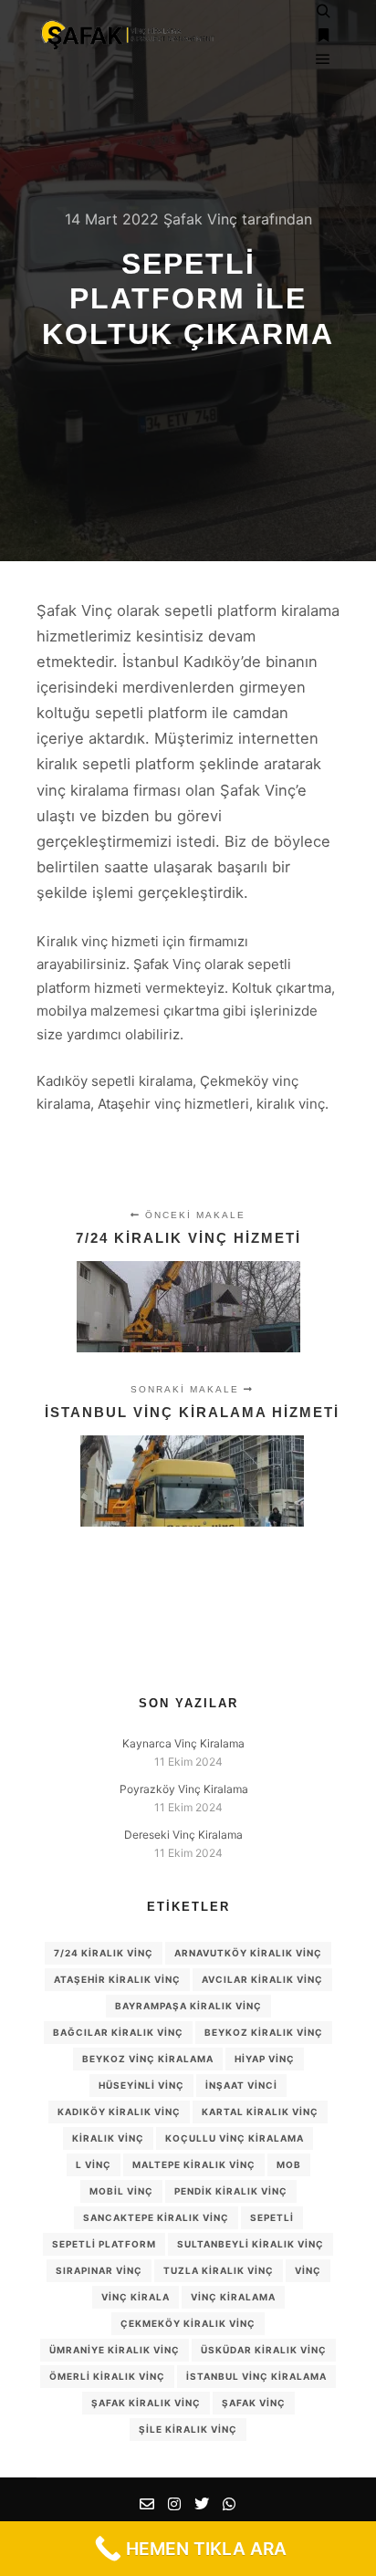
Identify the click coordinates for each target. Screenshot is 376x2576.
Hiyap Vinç (265, 2059)
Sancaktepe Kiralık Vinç (156, 2217)
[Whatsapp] (229, 2504)
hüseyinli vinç (141, 2085)
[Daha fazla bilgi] (323, 36)
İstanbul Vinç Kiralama (256, 2376)
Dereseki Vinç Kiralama (183, 1835)
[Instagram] (174, 2504)
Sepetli (272, 2217)
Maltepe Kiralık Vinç (194, 2164)
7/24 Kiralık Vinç (104, 1953)
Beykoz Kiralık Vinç (264, 2032)
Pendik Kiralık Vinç (231, 2191)
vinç (308, 2270)
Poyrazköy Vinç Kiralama (184, 1789)
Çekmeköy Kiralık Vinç (188, 2323)
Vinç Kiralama (233, 2297)
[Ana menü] (323, 59)
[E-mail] (147, 2504)
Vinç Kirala (136, 2297)
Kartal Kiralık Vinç (260, 2112)
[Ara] (323, 12)
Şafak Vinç (254, 2403)
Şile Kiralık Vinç (188, 2429)
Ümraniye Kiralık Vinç (115, 2350)
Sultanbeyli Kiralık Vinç (251, 2244)
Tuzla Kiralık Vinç (219, 2270)
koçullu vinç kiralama (235, 2138)
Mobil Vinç (121, 2191)
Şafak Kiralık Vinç (146, 2403)
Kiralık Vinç (108, 2138)
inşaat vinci (241, 2085)
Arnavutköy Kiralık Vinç (248, 1953)
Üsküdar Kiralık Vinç (264, 2350)
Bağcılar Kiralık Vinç (118, 2032)
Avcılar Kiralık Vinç (262, 1979)
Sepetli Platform (104, 2244)
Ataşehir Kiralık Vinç (117, 1979)
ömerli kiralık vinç (107, 2376)
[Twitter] (202, 2504)
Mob (289, 2164)
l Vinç (94, 2164)
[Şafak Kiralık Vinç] (128, 36)
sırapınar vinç (99, 2270)
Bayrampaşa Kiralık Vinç (188, 2006)
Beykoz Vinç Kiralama (148, 2059)
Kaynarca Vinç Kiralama (183, 1743)
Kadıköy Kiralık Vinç (119, 2112)
